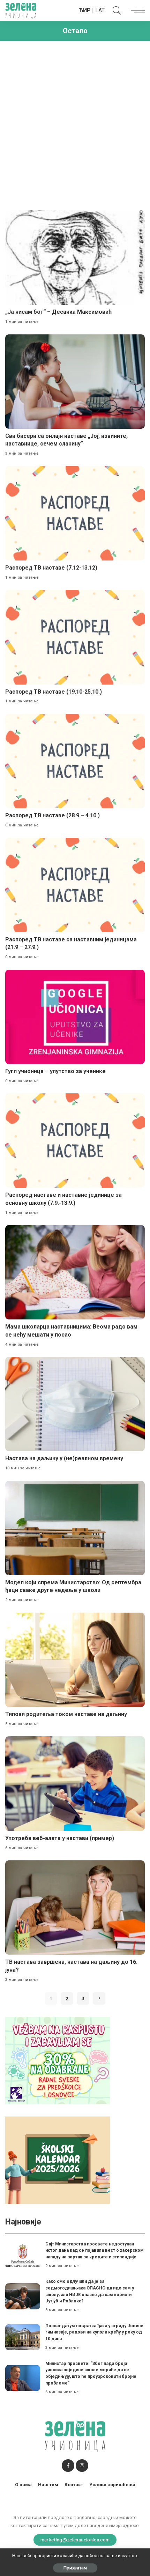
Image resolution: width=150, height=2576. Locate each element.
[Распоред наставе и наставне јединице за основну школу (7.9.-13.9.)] (75, 1141)
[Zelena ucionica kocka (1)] (58, 2060)
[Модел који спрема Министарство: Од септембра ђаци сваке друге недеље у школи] (75, 1528)
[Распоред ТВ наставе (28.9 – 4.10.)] (75, 761)
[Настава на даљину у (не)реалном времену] (75, 1404)
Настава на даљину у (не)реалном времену (64, 1458)
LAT (100, 10)
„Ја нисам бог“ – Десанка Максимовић (58, 312)
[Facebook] (68, 2466)
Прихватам (75, 2568)
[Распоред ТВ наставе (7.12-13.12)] (75, 513)
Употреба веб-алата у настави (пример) (60, 1838)
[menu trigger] (136, 10)
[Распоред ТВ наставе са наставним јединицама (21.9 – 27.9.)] (75, 885)
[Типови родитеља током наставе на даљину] (75, 1660)
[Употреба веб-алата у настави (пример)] (75, 1783)
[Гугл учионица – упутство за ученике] (75, 1017)
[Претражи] (115, 10)
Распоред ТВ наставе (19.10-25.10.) (54, 692)
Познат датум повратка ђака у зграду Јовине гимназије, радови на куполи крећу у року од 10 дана (94, 2332)
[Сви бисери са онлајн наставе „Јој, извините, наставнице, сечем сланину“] (75, 382)
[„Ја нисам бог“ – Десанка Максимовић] (75, 258)
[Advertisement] (75, 123)
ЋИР (85, 10)
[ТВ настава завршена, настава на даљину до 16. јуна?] (75, 1908)
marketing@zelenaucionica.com (75, 2540)
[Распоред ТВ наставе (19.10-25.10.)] (75, 637)
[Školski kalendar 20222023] (58, 2160)
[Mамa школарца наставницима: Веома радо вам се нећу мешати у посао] (75, 1272)
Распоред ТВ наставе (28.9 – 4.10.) (52, 815)
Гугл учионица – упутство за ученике (55, 1071)
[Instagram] (82, 2466)
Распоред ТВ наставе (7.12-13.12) (51, 568)
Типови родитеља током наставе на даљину (66, 1714)
